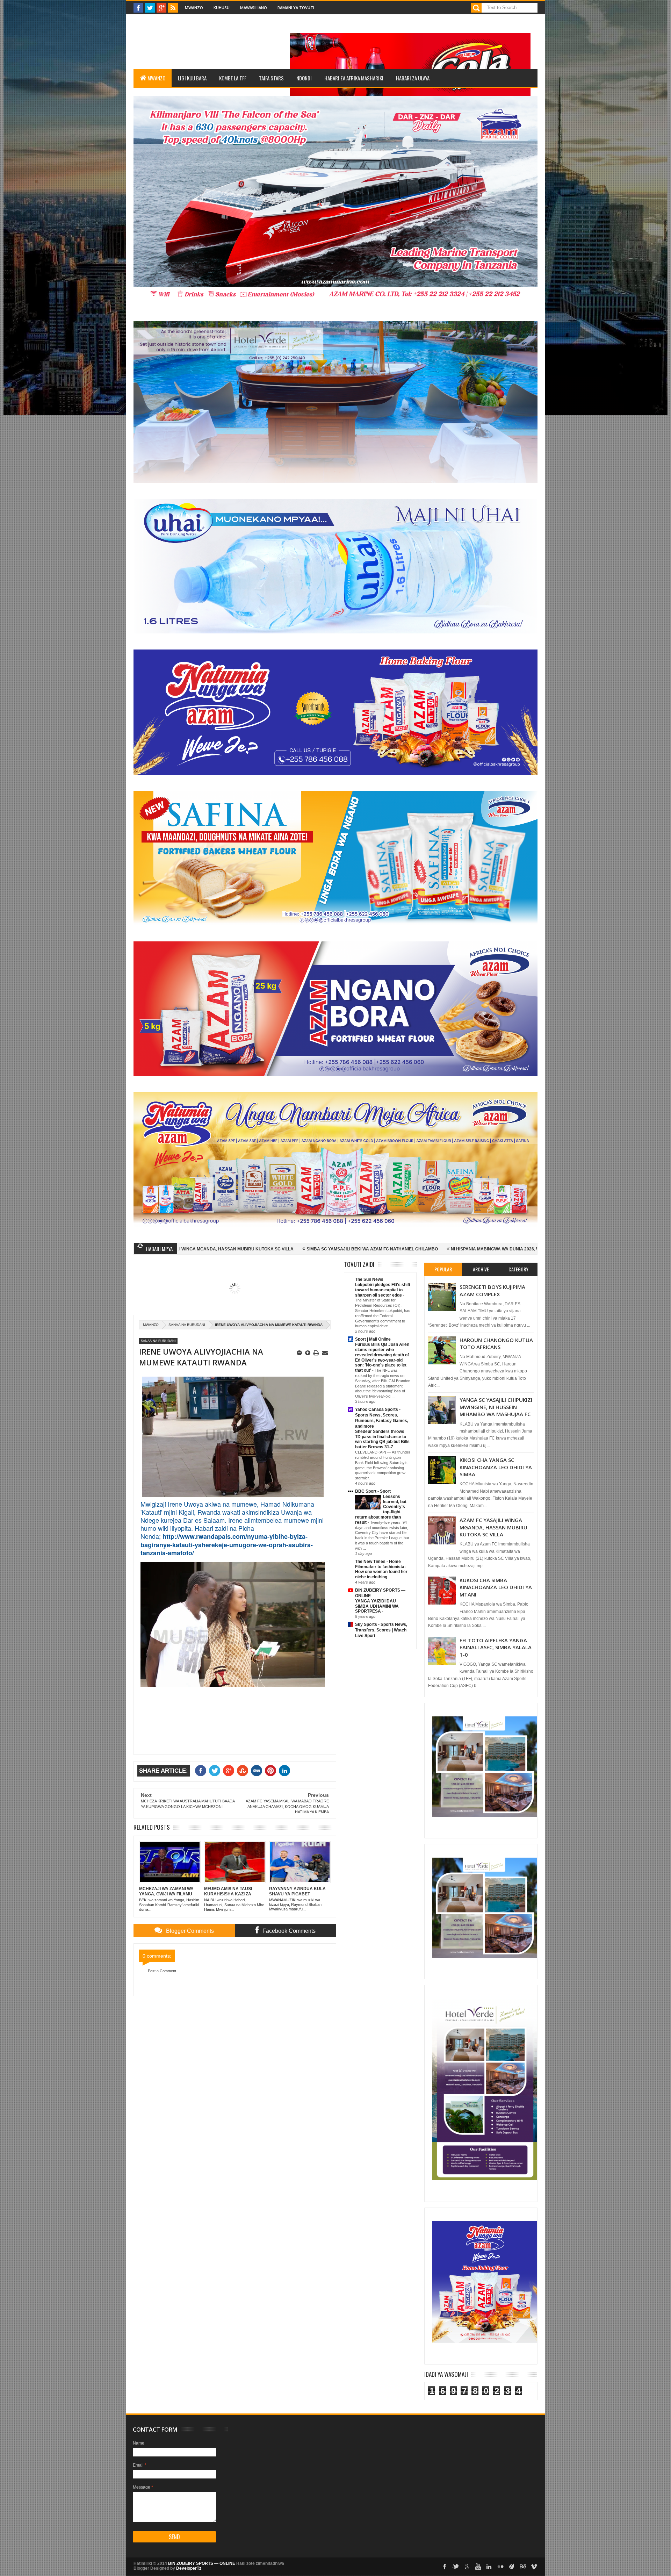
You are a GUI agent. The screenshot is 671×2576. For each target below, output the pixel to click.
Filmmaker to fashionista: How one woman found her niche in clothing (381, 1572)
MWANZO (156, 78)
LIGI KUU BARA (192, 78)
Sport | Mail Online (373, 1339)
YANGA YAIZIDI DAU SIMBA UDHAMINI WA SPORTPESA (377, 1606)
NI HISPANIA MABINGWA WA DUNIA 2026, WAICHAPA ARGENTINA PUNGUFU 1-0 (358, 1249)
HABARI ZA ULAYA (413, 78)
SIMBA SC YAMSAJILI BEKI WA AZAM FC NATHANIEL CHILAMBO (198, 1249)
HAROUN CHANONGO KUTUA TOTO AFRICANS (496, 1343)
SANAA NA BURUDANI (187, 1325)
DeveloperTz (189, 2568)
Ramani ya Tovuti (296, 8)
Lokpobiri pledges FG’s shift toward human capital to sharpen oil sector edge (383, 1290)
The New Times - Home (378, 1562)
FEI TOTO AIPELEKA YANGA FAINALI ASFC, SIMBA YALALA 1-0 (496, 1647)
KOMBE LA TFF (233, 78)
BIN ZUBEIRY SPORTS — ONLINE (202, 2563)
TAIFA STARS (271, 78)
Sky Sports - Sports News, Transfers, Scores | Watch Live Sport (381, 1630)
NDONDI (304, 78)
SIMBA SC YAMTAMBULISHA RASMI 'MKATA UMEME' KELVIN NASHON (525, 1249)
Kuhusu (222, 8)
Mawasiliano (254, 8)
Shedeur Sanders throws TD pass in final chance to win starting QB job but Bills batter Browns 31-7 (382, 1439)
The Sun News (369, 1279)
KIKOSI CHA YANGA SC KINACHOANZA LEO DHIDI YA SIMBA (496, 1467)
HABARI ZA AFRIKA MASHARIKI (354, 78)
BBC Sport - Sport (373, 1491)
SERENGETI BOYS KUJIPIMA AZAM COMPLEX (492, 1290)
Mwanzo (194, 8)
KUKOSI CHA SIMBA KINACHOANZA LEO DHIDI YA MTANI (496, 1587)
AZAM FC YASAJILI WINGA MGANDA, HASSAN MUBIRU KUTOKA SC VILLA (493, 1527)
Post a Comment (162, 1971)
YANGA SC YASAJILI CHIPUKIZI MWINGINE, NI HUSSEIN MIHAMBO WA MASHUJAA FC (496, 1407)
